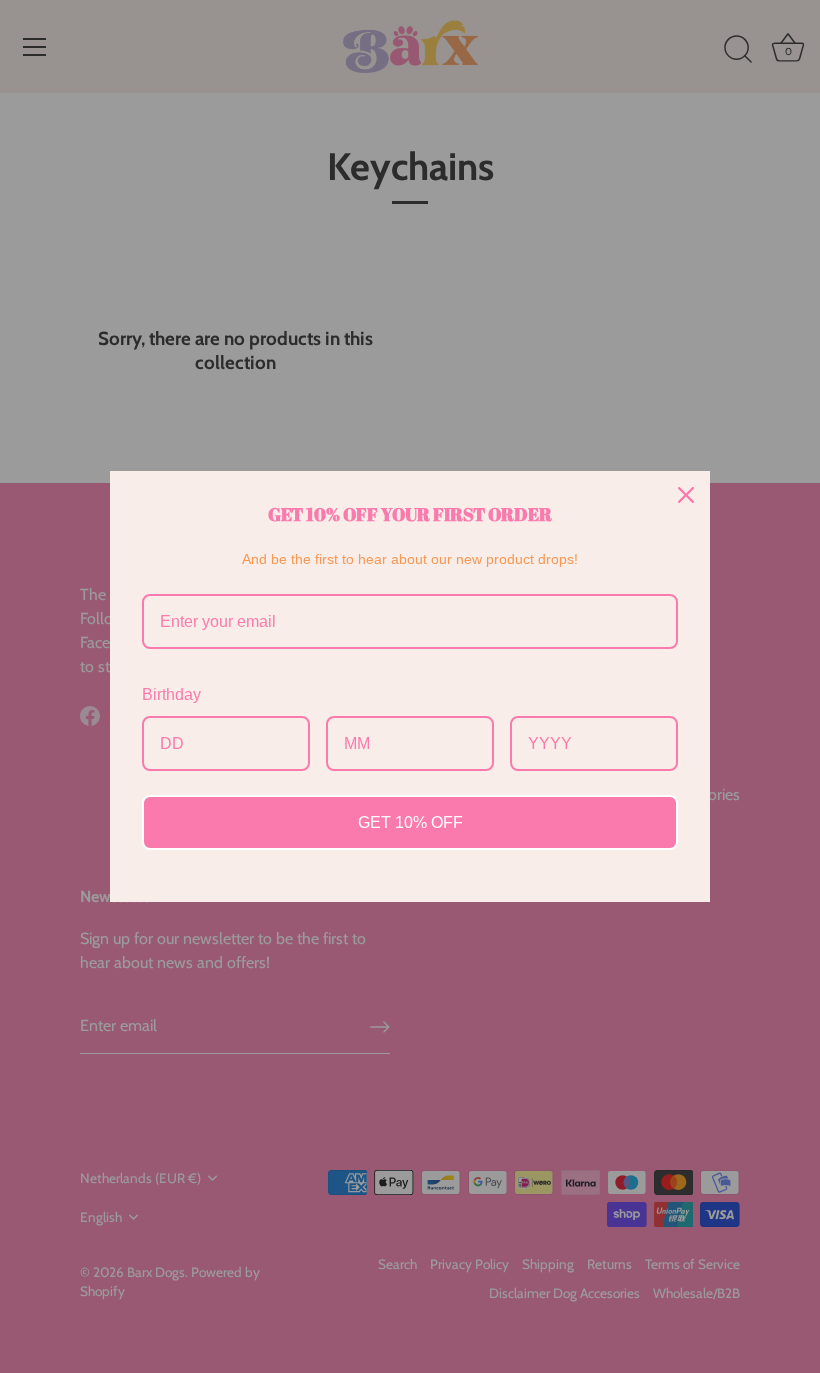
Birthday (171, 694)
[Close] (686, 495)
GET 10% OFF (410, 822)
